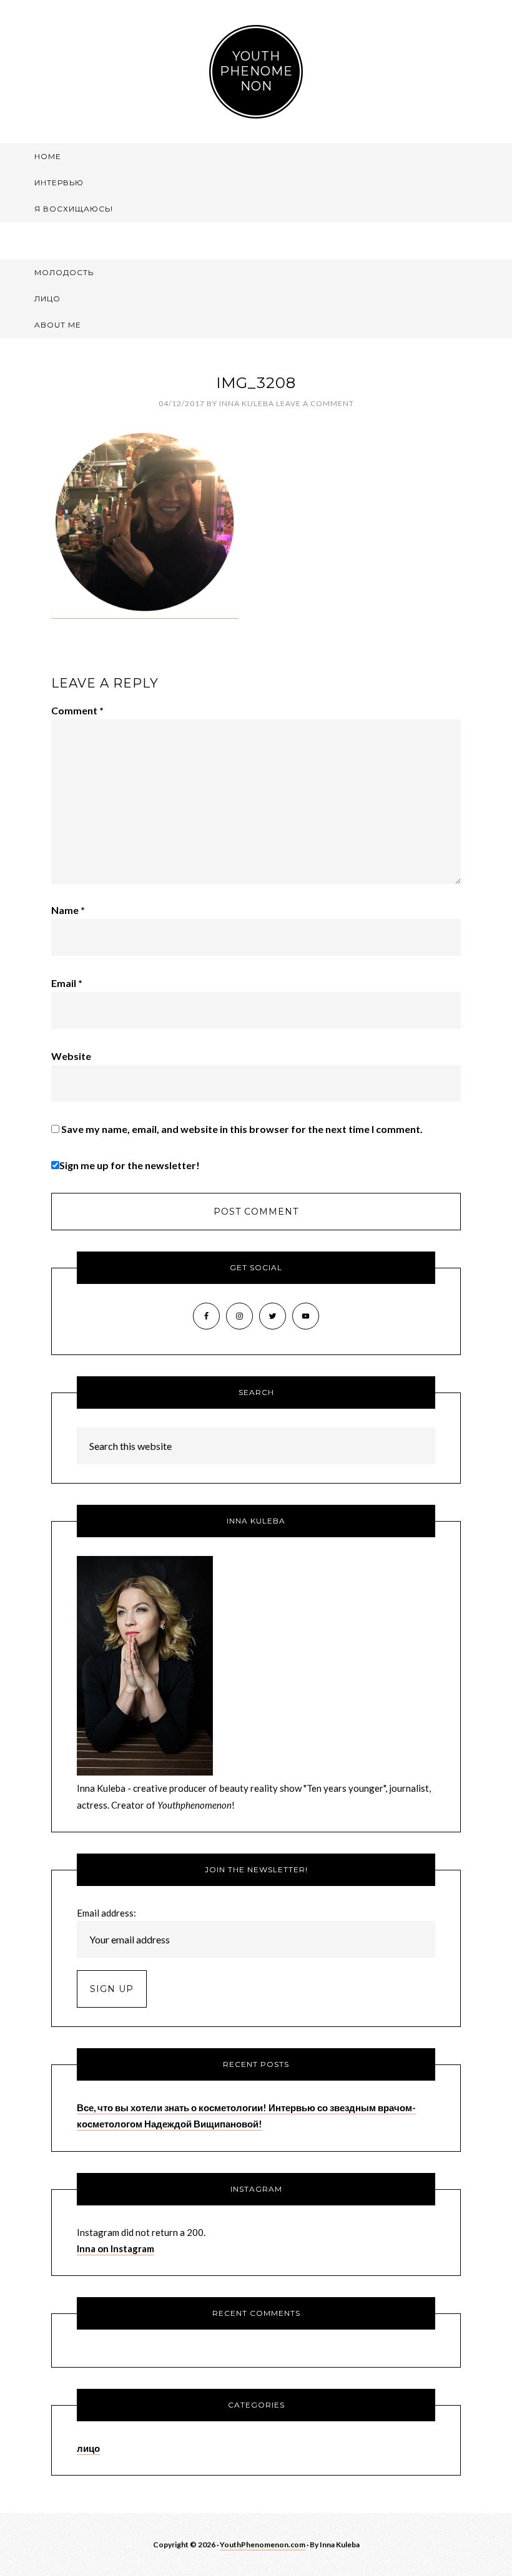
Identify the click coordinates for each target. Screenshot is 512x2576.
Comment (77, 710)
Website (71, 1056)
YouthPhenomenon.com (263, 2544)
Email (67, 983)
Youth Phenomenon (256, 71)
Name (68, 910)
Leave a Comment (315, 403)
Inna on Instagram (116, 2248)
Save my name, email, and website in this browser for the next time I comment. (242, 1129)
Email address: (106, 1913)
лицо (88, 2448)
